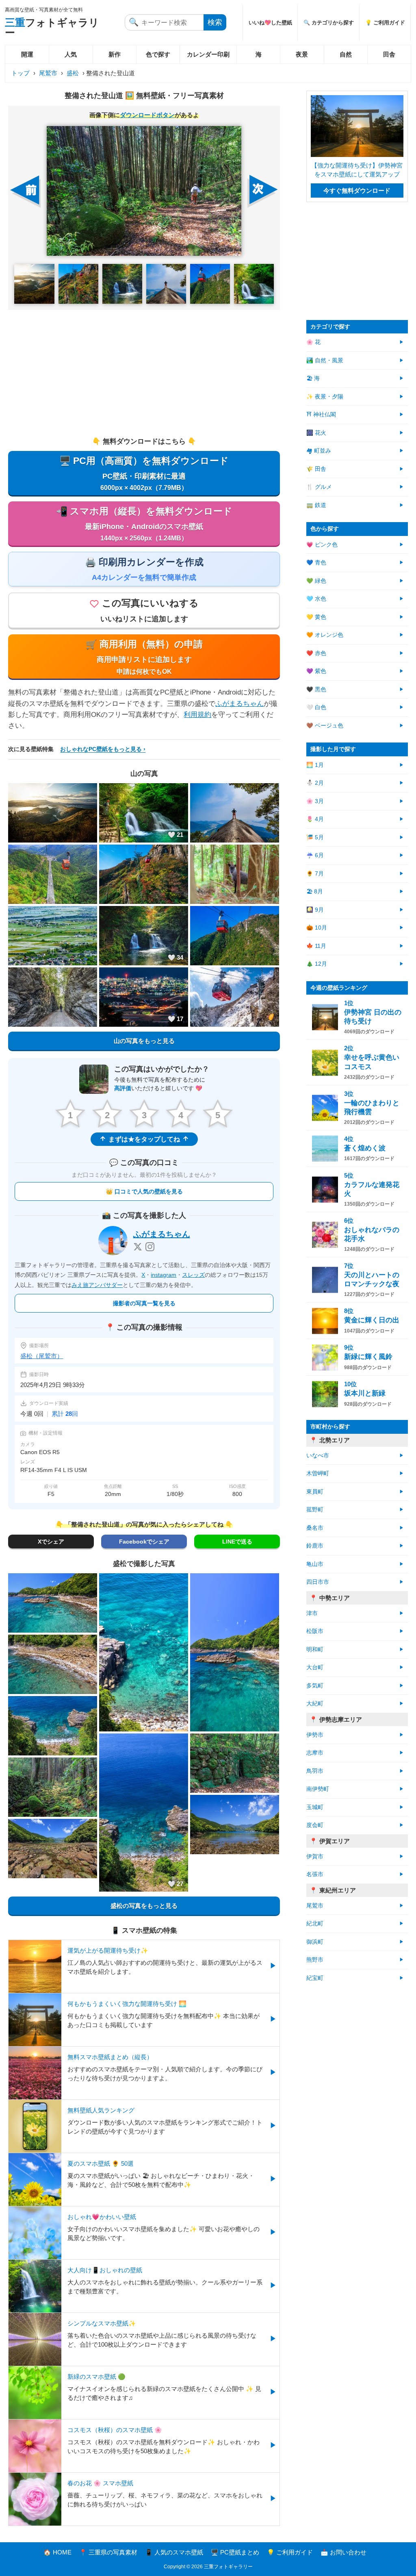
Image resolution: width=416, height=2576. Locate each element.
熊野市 (315, 1960)
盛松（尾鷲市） (42, 1356)
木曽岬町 (318, 1473)
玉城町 (315, 1807)
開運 (27, 54)
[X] (138, 1247)
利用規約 (197, 715)
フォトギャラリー (52, 27)
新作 (115, 54)
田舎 (389, 54)
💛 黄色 (316, 617)
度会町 (315, 1825)
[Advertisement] (144, 373)
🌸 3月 (315, 801)
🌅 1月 (315, 765)
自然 (346, 54)
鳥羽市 (315, 1771)
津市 (312, 1613)
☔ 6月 (315, 855)
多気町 (315, 1686)
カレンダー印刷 (208, 54)
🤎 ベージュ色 (325, 726)
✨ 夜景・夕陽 (325, 397)
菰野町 (315, 1510)
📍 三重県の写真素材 (108, 2552)
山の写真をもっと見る (144, 1041)
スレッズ (193, 1275)
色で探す (158, 54)
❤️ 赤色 (316, 653)
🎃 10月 (317, 928)
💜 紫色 (316, 671)
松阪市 (315, 1631)
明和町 (315, 1649)
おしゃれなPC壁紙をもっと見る (101, 749)
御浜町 (315, 1942)
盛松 (73, 73)
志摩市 (315, 1753)
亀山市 (315, 1564)
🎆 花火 (316, 433)
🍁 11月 (316, 946)
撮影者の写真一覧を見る (144, 1303)
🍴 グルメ (319, 487)
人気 (71, 54)
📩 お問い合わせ (343, 2552)
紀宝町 (315, 1978)
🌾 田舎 (316, 469)
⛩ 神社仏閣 (321, 415)
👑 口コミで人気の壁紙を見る (144, 1191)
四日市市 (318, 1582)
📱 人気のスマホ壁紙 (174, 2552)
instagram (164, 1275)
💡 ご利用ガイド (385, 23)
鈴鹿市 (315, 1546)
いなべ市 (318, 1456)
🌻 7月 (315, 874)
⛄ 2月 (315, 783)
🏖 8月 (315, 892)
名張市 (315, 1874)
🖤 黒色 (316, 689)
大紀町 (315, 1704)
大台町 (315, 1667)
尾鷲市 (48, 73)
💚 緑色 (316, 581)
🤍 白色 (316, 707)
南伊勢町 (318, 1789)
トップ (21, 73)
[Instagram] (150, 1247)
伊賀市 (315, 1856)
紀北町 (315, 1924)
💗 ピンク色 (322, 545)
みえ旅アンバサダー (97, 1285)
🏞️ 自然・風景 (325, 360)
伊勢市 (315, 1735)
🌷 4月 (315, 819)
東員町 (315, 1492)
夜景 (302, 54)
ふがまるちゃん (239, 704)
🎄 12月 (317, 964)
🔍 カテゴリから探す (329, 23)
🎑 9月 (315, 910)
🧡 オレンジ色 (325, 635)
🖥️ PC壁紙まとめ (235, 2552)
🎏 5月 (315, 837)
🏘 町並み (319, 451)
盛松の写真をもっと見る (144, 1906)
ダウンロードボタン (147, 115)
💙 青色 (316, 563)
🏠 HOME (57, 2552)
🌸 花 (313, 342)
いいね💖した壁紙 (270, 23)
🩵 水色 (316, 599)
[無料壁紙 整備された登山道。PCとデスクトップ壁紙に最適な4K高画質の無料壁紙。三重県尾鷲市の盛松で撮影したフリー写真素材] (144, 191)
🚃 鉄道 (316, 505)
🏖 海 (313, 378)
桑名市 (315, 1528)
